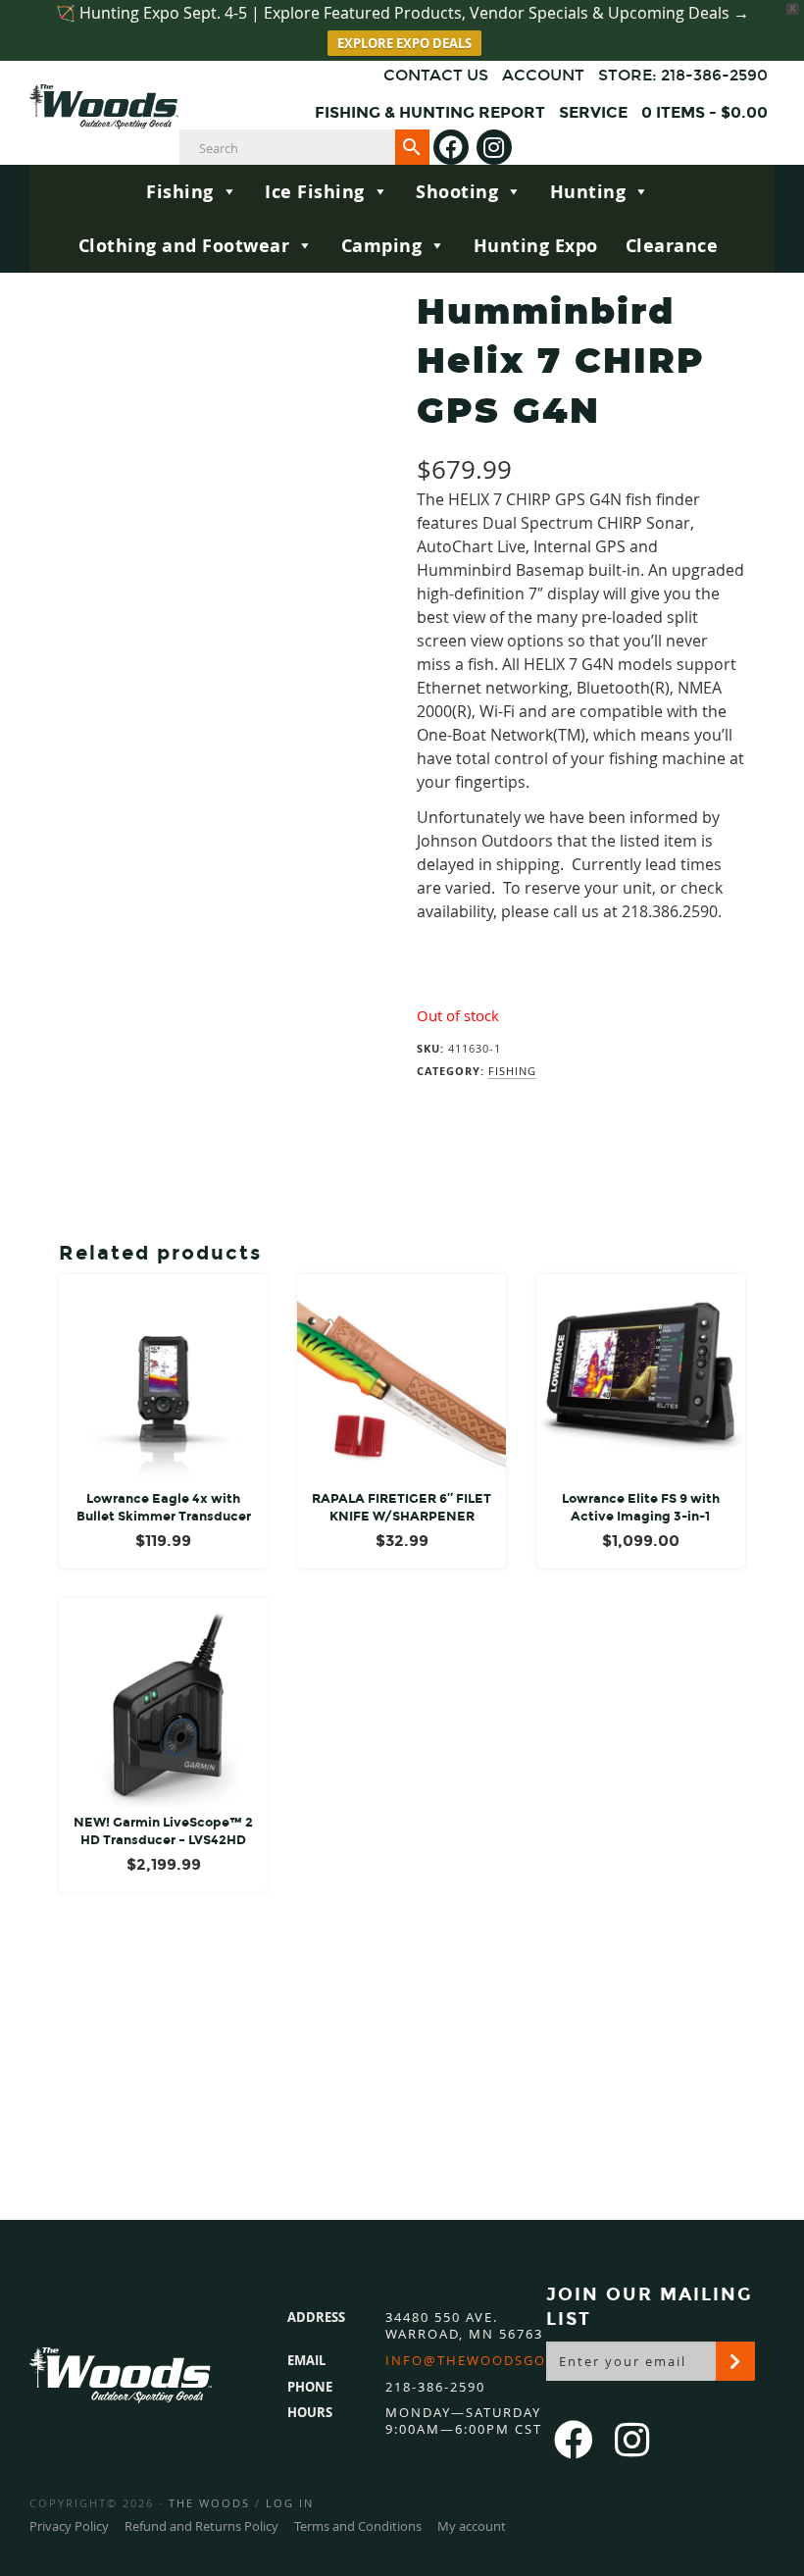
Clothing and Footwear (184, 246)
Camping (382, 246)
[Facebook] (451, 147)
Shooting (457, 192)
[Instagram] (494, 147)
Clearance (672, 246)
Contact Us (436, 75)
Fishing (180, 192)
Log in (290, 2503)
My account (472, 2526)
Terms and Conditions (358, 2526)
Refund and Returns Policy (201, 2526)
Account (543, 75)
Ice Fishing (315, 192)
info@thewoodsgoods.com (501, 2361)
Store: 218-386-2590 (683, 75)
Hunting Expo (536, 246)
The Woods (209, 2503)
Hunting (588, 192)
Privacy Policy (69, 2526)
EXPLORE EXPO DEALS (404, 43)
